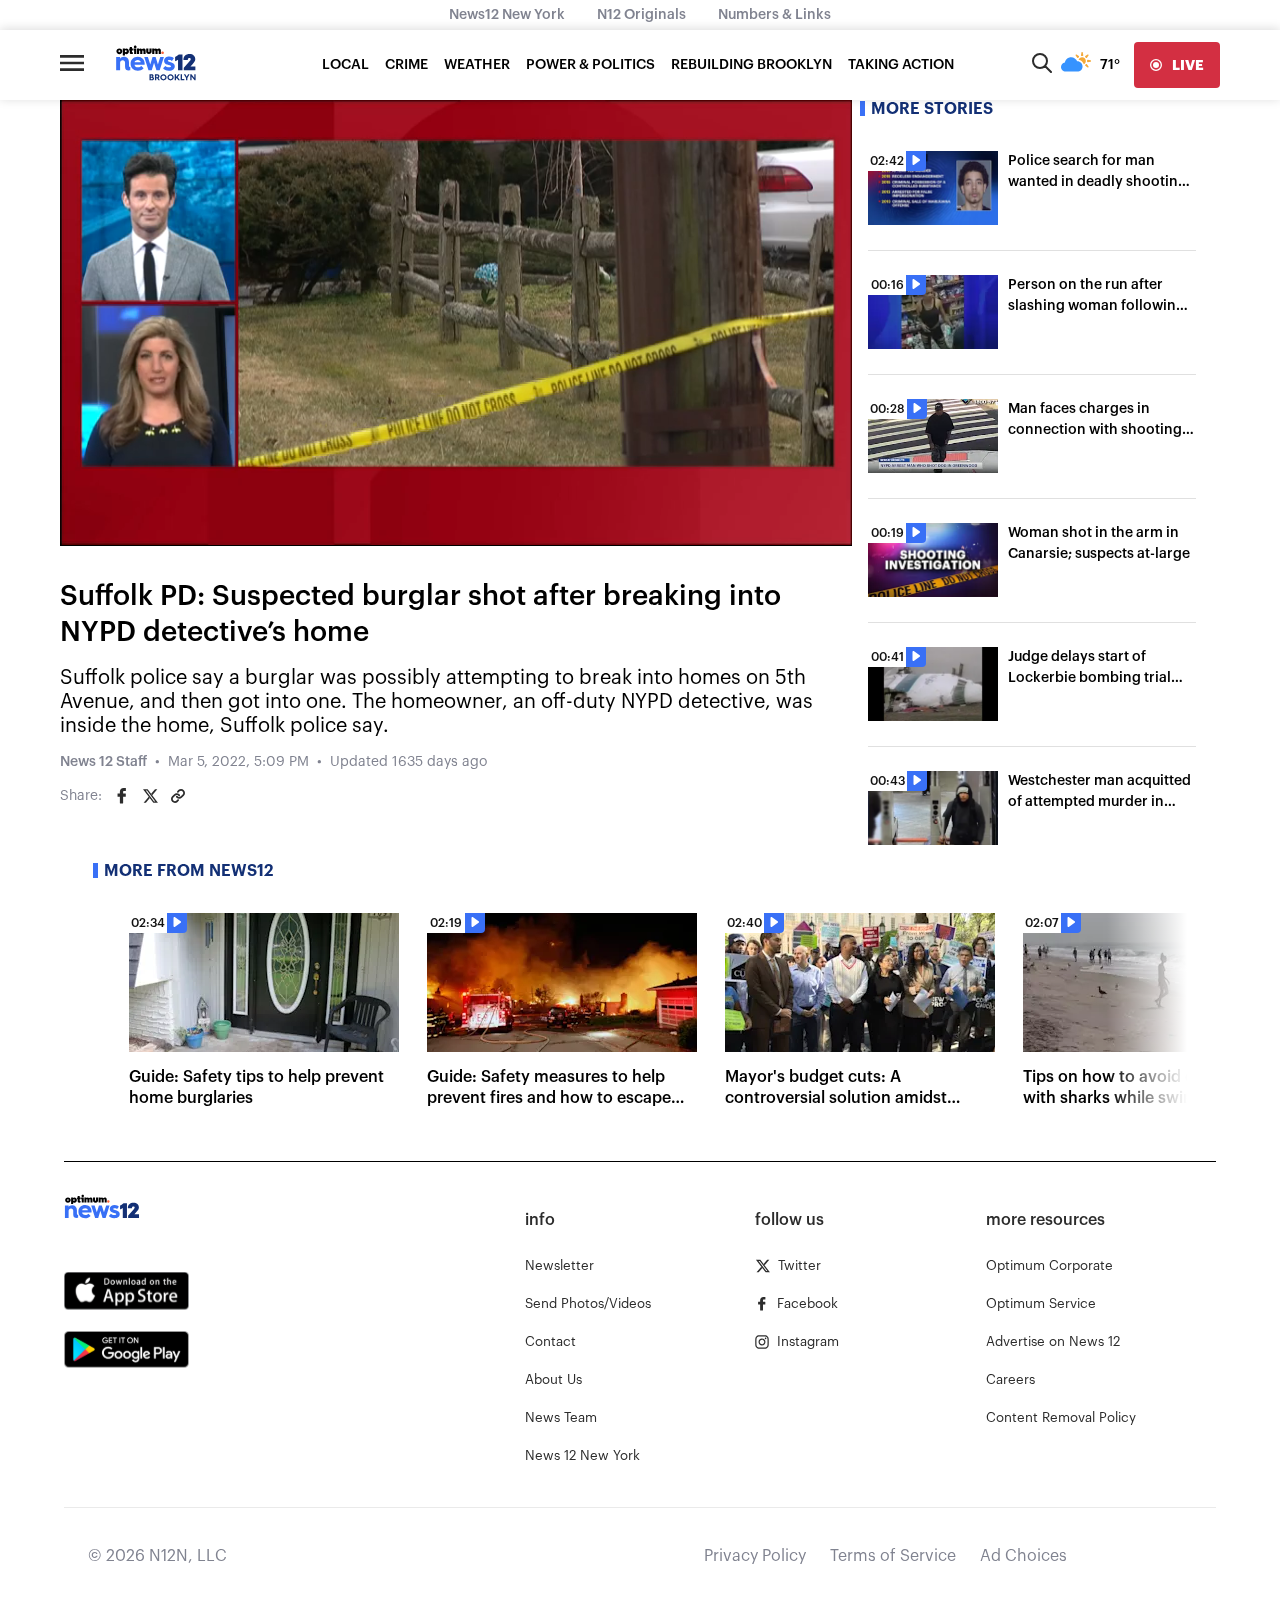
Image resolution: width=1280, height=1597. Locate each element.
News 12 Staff (103, 762)
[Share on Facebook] (122, 796)
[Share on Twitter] (150, 796)
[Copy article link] (178, 796)
